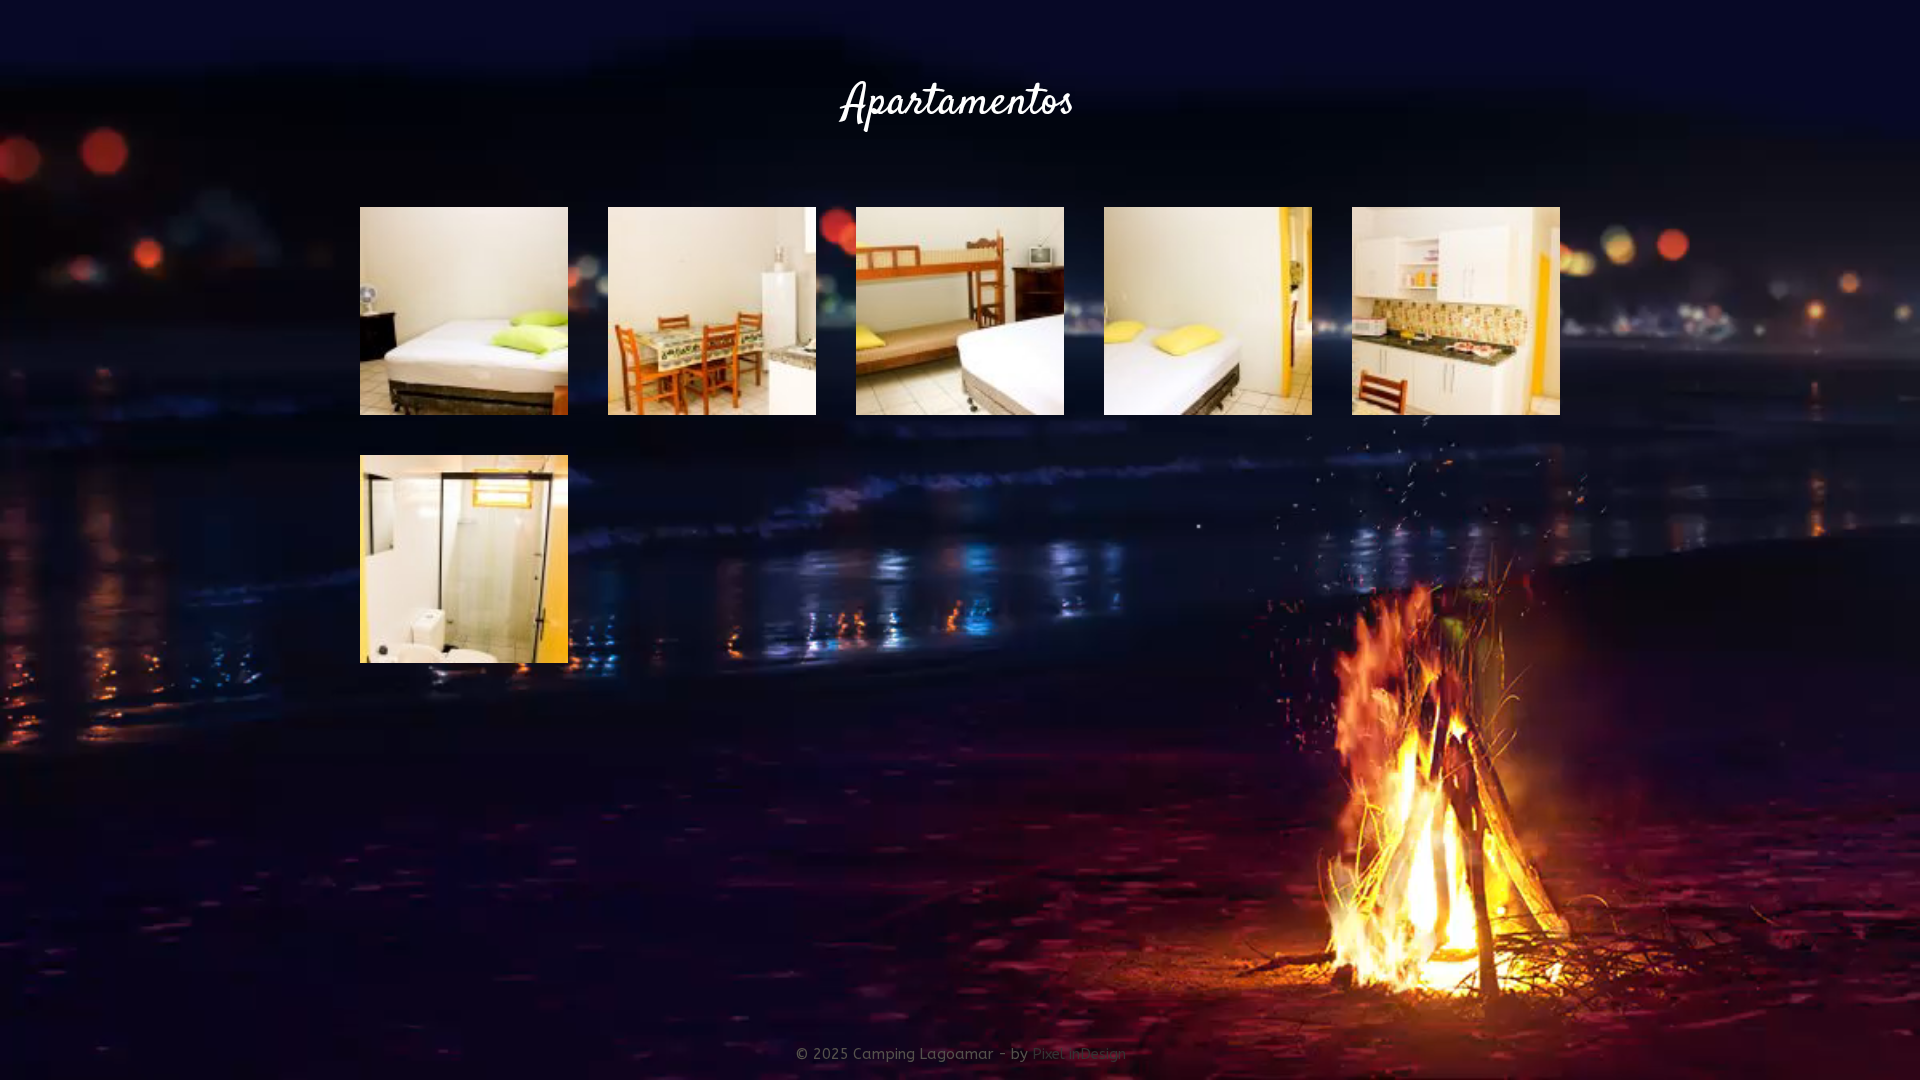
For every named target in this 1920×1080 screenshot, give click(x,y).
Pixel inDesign (1079, 1054)
